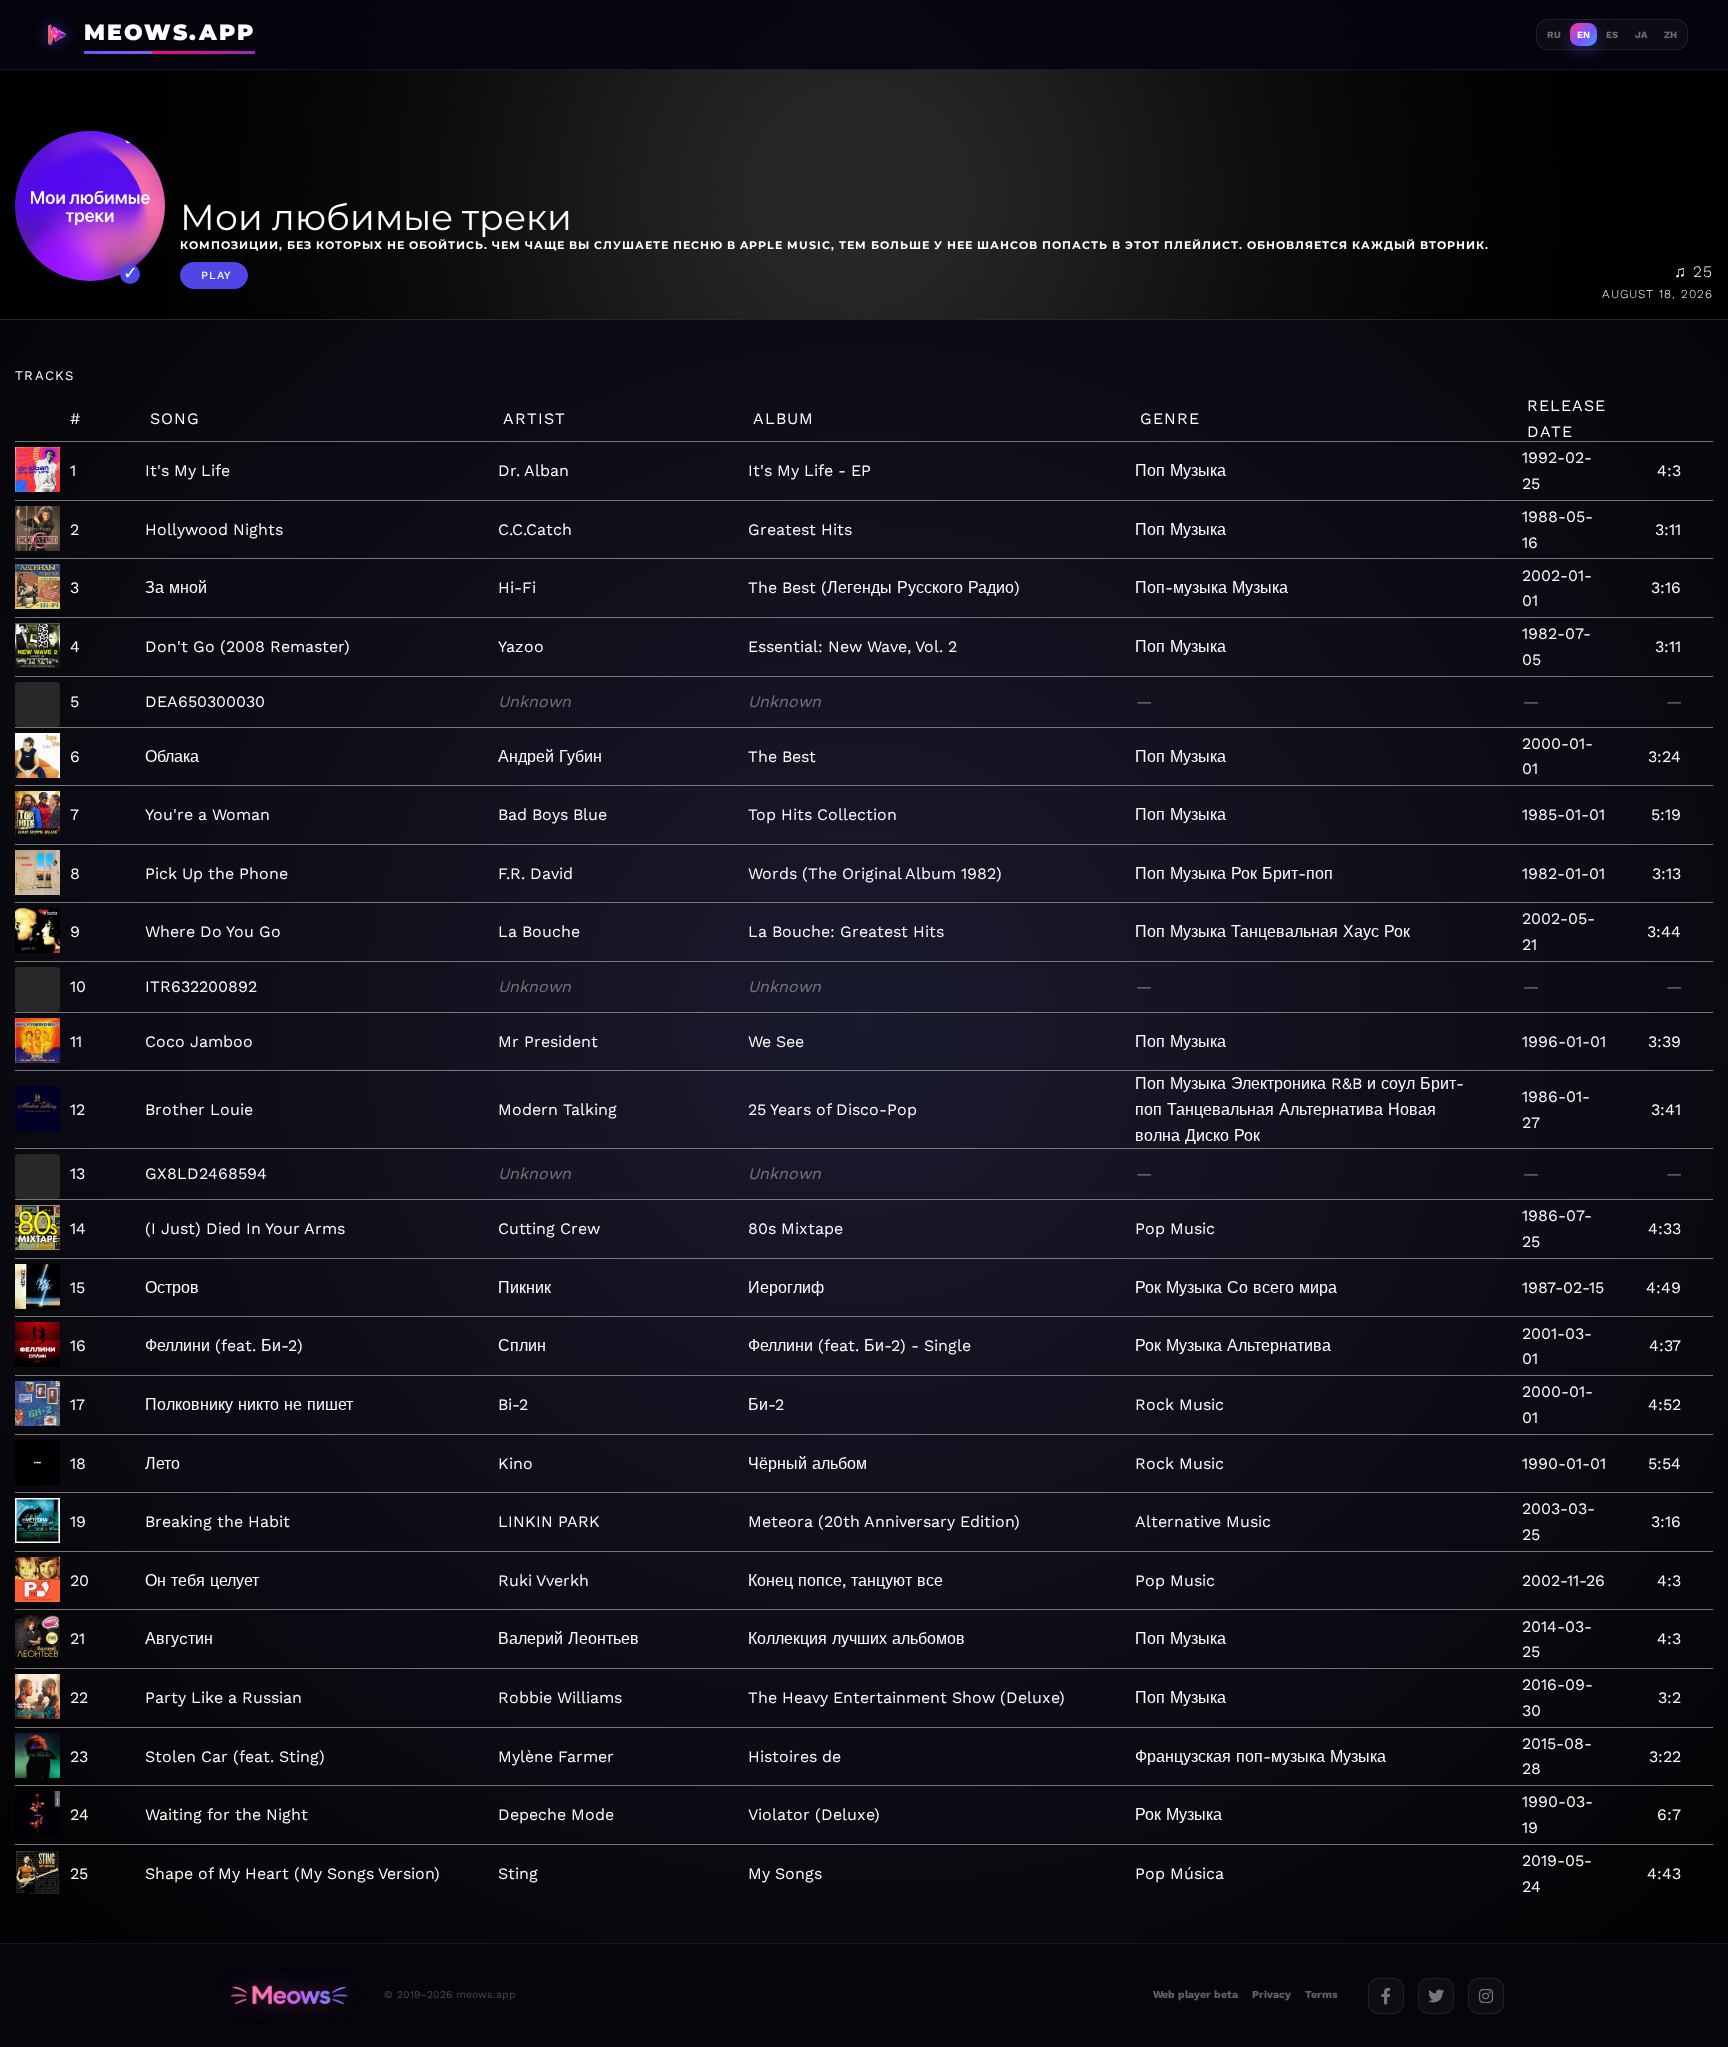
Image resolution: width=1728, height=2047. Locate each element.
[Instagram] (1486, 1996)
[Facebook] (1386, 1996)
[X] (1436, 1996)
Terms (1321, 1994)
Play (216, 275)
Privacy (1271, 1994)
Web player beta (1195, 1994)
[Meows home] (289, 1995)
